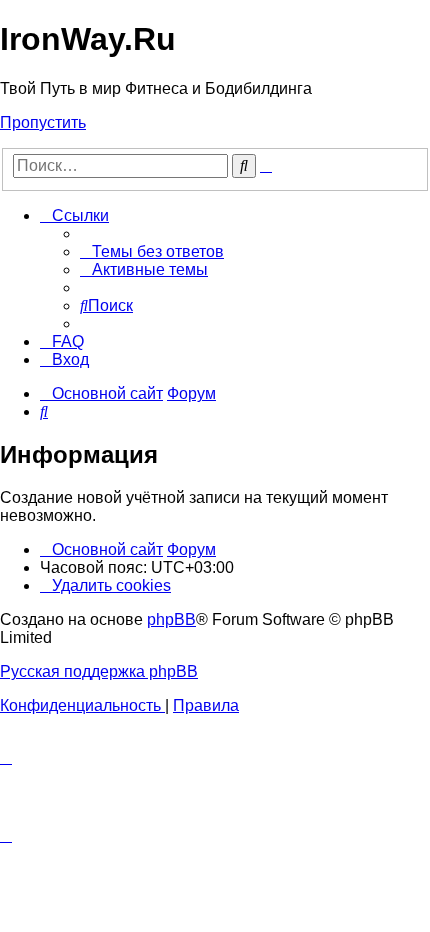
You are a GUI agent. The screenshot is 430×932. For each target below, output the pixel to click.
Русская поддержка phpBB (99, 671)
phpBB (171, 619)
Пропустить (43, 122)
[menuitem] (152, 251)
